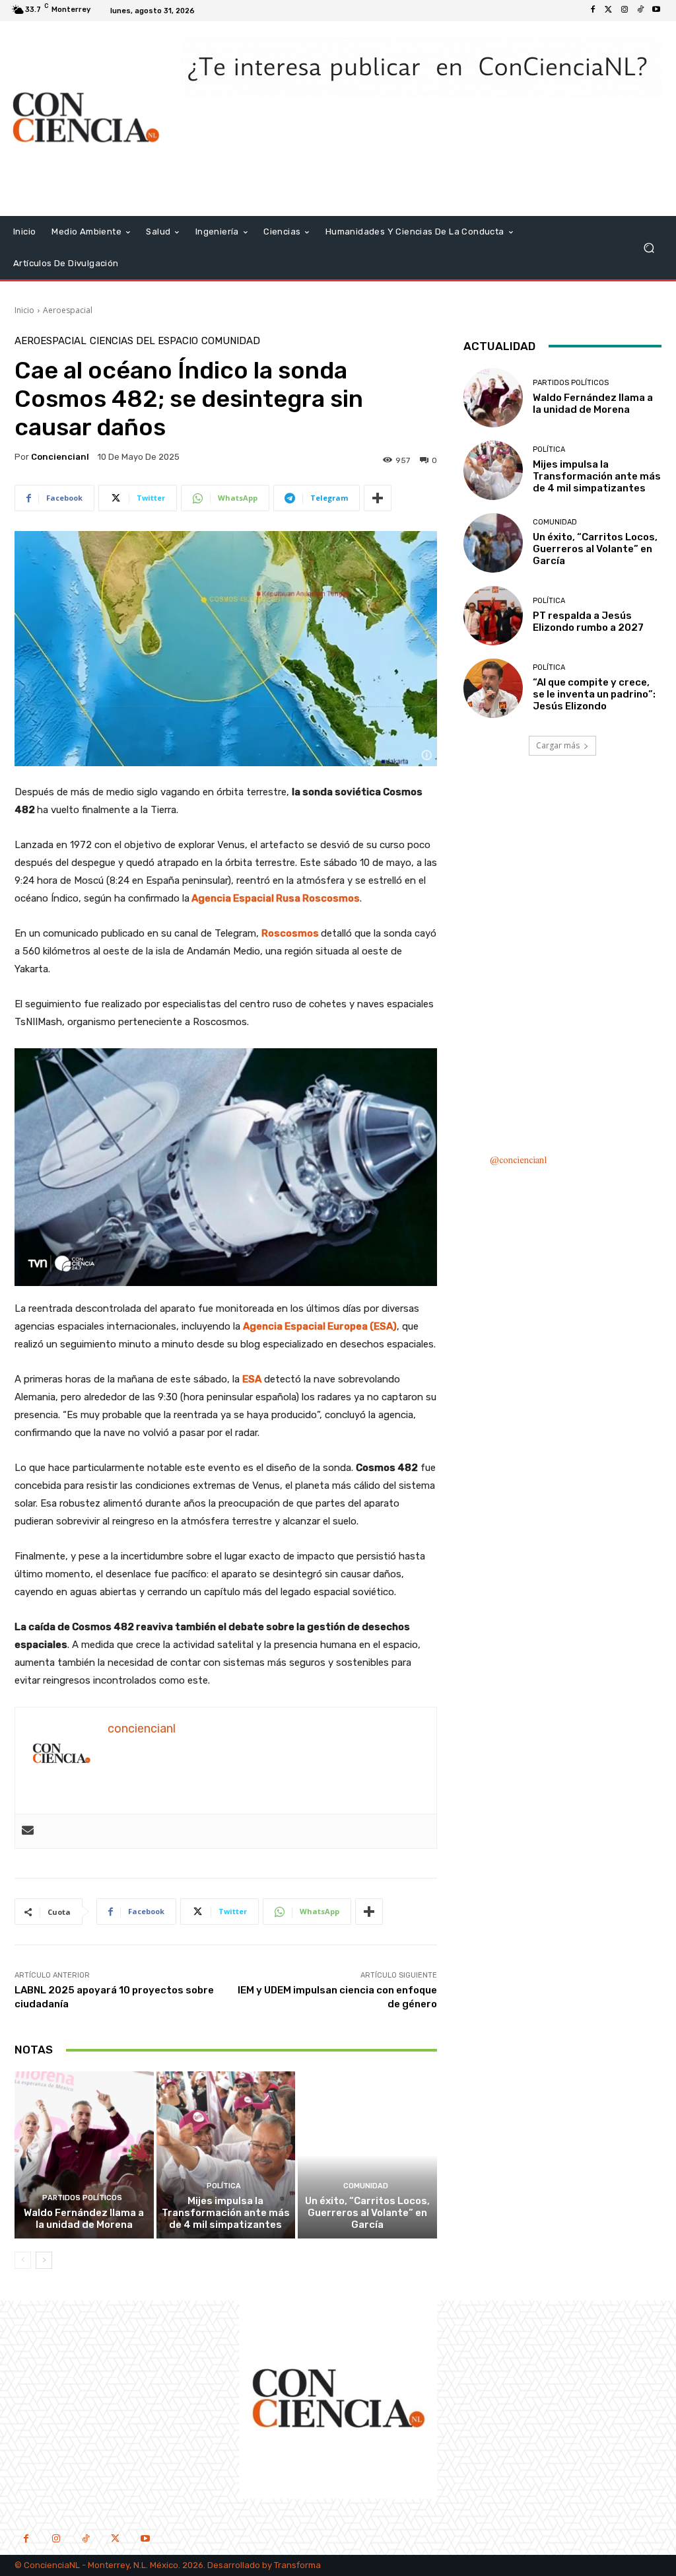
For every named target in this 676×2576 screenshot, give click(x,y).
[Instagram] (625, 11)
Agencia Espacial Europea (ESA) (320, 1326)
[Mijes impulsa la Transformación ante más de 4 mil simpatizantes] (226, 2155)
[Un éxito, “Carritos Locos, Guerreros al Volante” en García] (367, 2155)
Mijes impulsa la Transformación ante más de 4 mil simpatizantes (226, 2213)
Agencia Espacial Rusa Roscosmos (276, 898)
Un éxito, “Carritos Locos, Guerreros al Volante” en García (367, 2213)
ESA (252, 1379)
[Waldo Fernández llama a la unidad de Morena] (84, 2155)
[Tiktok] (640, 11)
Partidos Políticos (82, 2198)
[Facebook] (593, 11)
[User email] (28, 1831)
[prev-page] (23, 2260)
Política (224, 2186)
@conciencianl (518, 1161)
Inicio (24, 310)
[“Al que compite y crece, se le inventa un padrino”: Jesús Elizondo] (493, 688)
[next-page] (44, 2260)
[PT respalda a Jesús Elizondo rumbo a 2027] (493, 616)
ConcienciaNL (52, 2565)
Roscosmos (290, 933)
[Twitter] (609, 11)
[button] (649, 247)
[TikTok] (85, 2540)
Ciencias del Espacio (144, 341)
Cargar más (558, 745)
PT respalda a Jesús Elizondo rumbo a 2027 (588, 622)
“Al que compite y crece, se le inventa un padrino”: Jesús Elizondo (594, 694)
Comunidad (231, 341)
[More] (378, 498)
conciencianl (60, 457)
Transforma (297, 2565)
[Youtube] (656, 11)
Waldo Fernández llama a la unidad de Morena (84, 2219)
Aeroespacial (68, 310)
